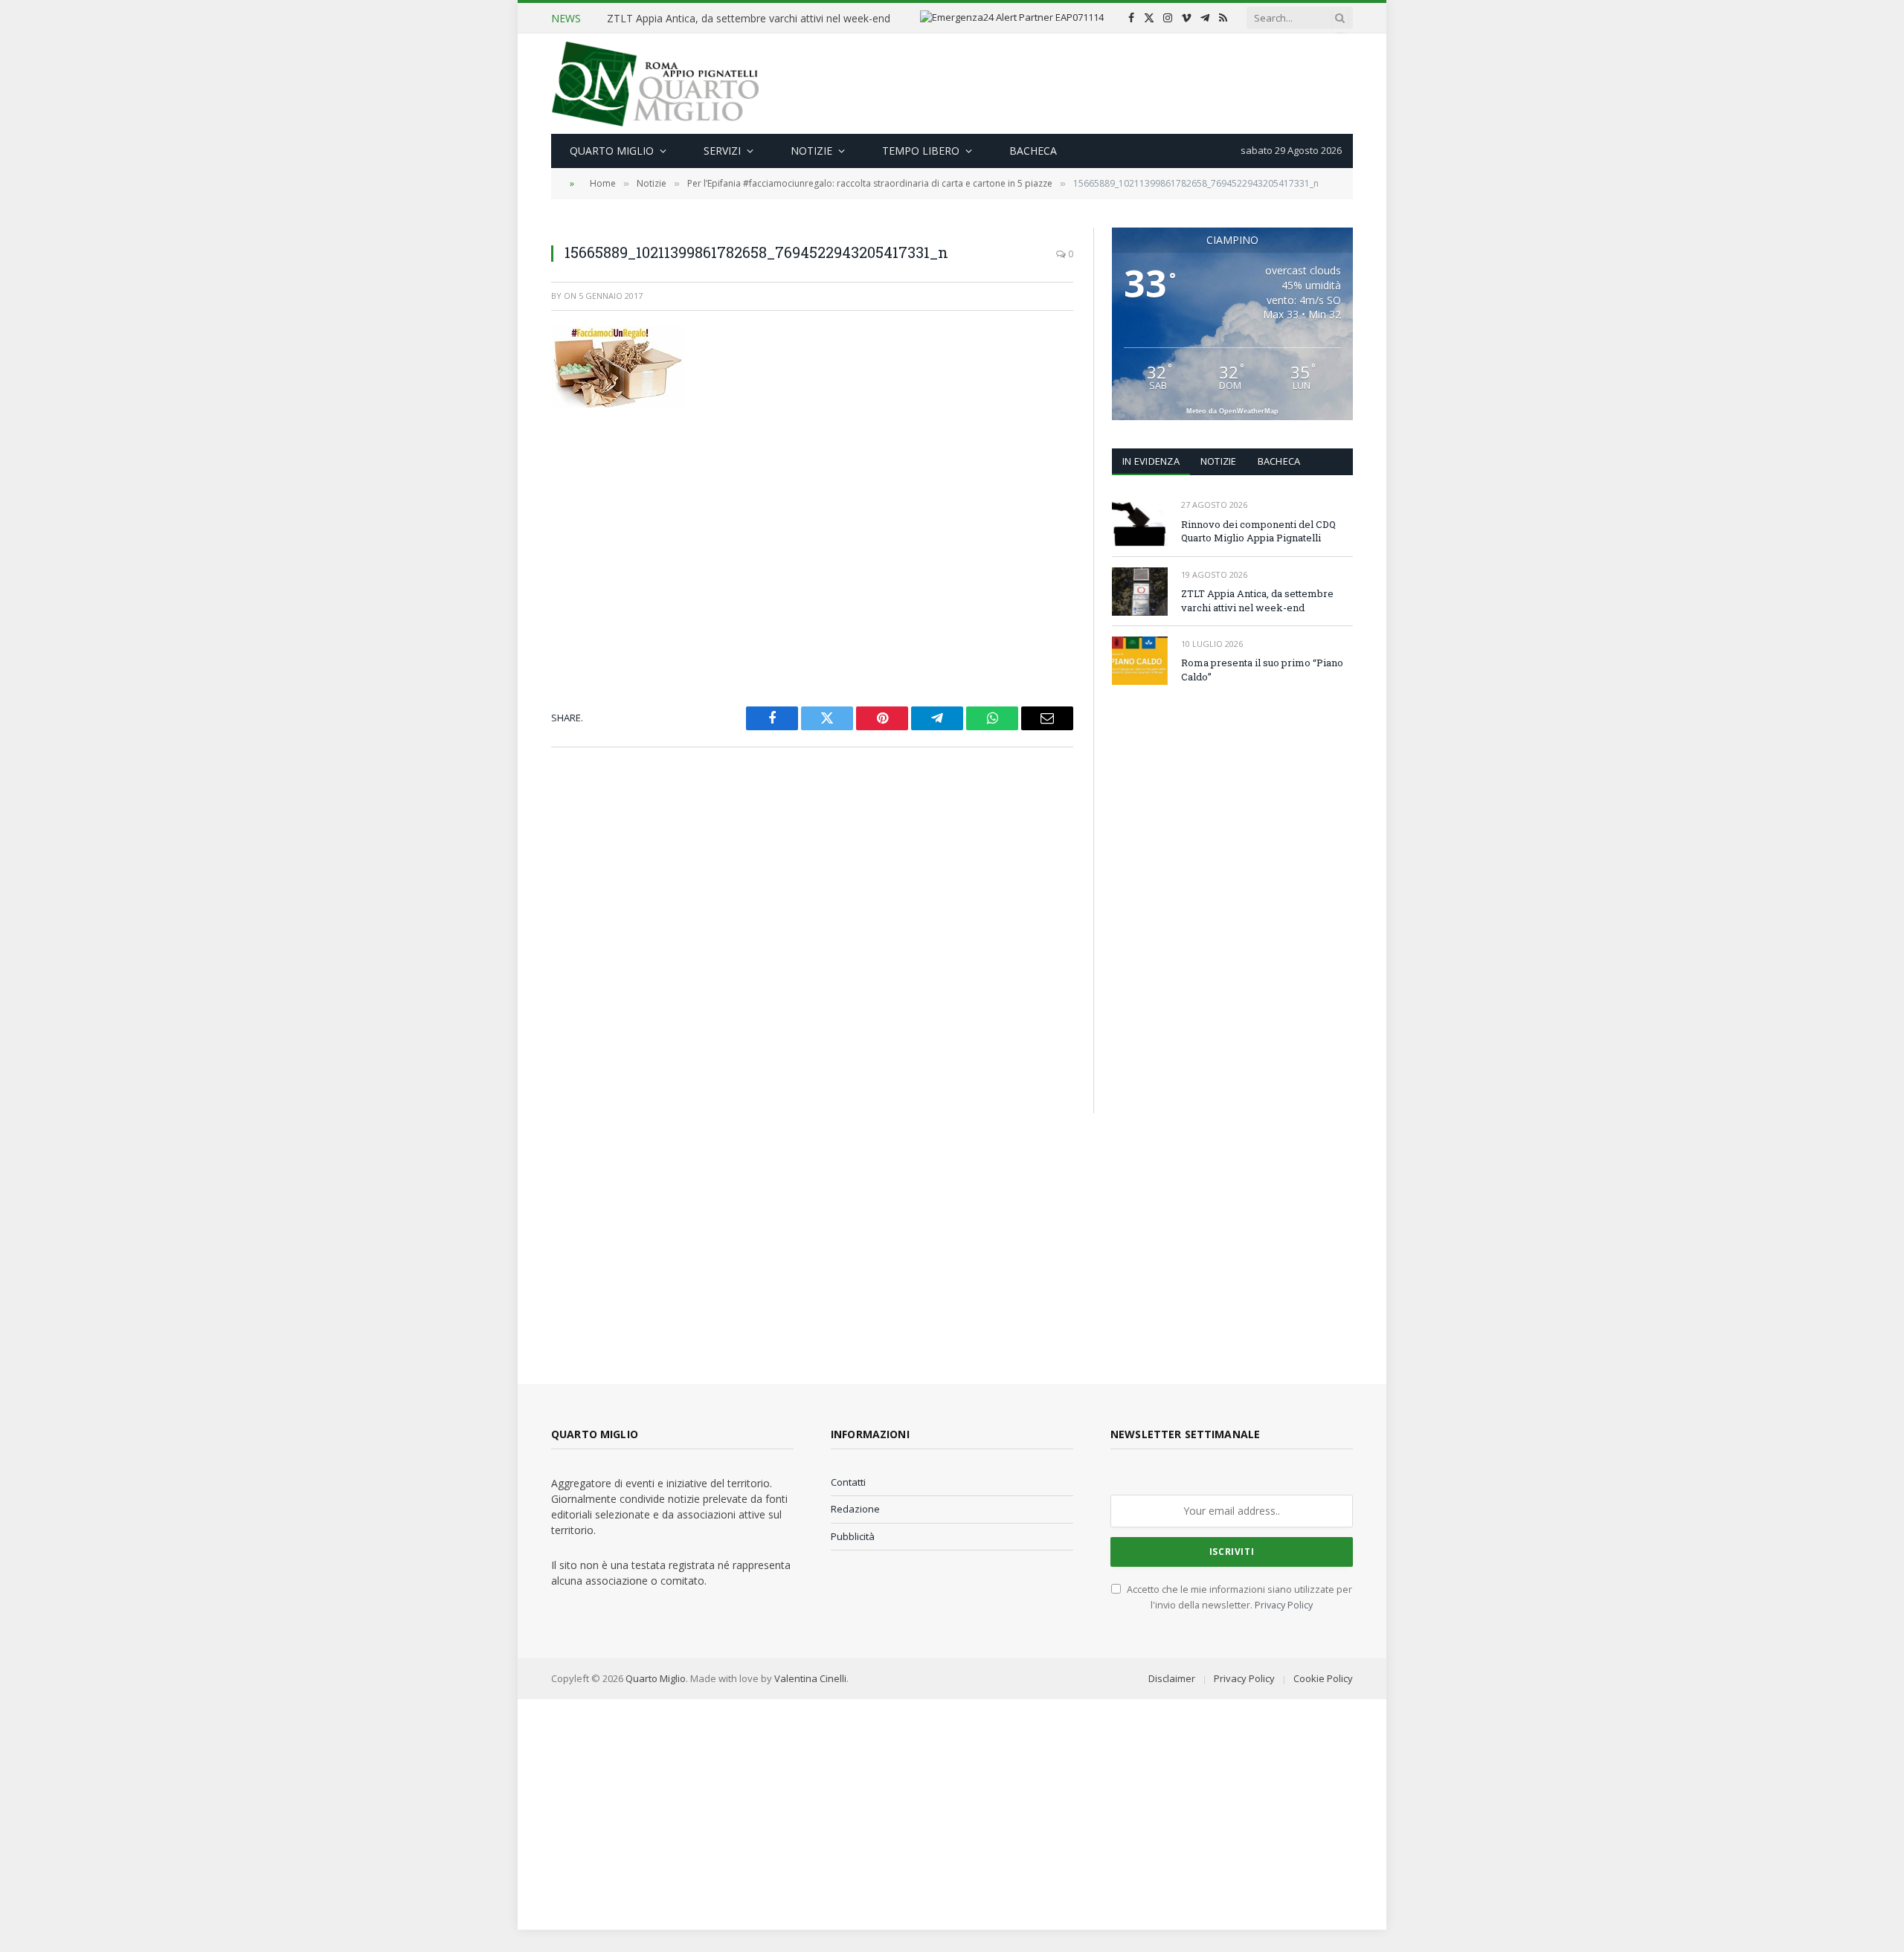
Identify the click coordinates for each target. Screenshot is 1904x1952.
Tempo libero (921, 151)
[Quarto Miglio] (655, 84)
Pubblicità (853, 1536)
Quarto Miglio (612, 151)
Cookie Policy (1323, 1678)
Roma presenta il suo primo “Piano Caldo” (1262, 670)
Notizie (811, 151)
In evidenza (1151, 461)
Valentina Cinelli (810, 1678)
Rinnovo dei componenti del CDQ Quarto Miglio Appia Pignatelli (1258, 531)
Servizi (722, 151)
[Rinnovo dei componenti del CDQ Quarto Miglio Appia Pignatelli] (1140, 522)
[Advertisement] (1082, 82)
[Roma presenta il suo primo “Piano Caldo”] (1140, 661)
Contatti (848, 1482)
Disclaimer (1172, 1678)
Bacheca (1033, 151)
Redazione (855, 1509)
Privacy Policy (1284, 1605)
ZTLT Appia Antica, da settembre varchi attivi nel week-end (749, 19)
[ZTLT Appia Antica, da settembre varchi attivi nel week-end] (1140, 592)
